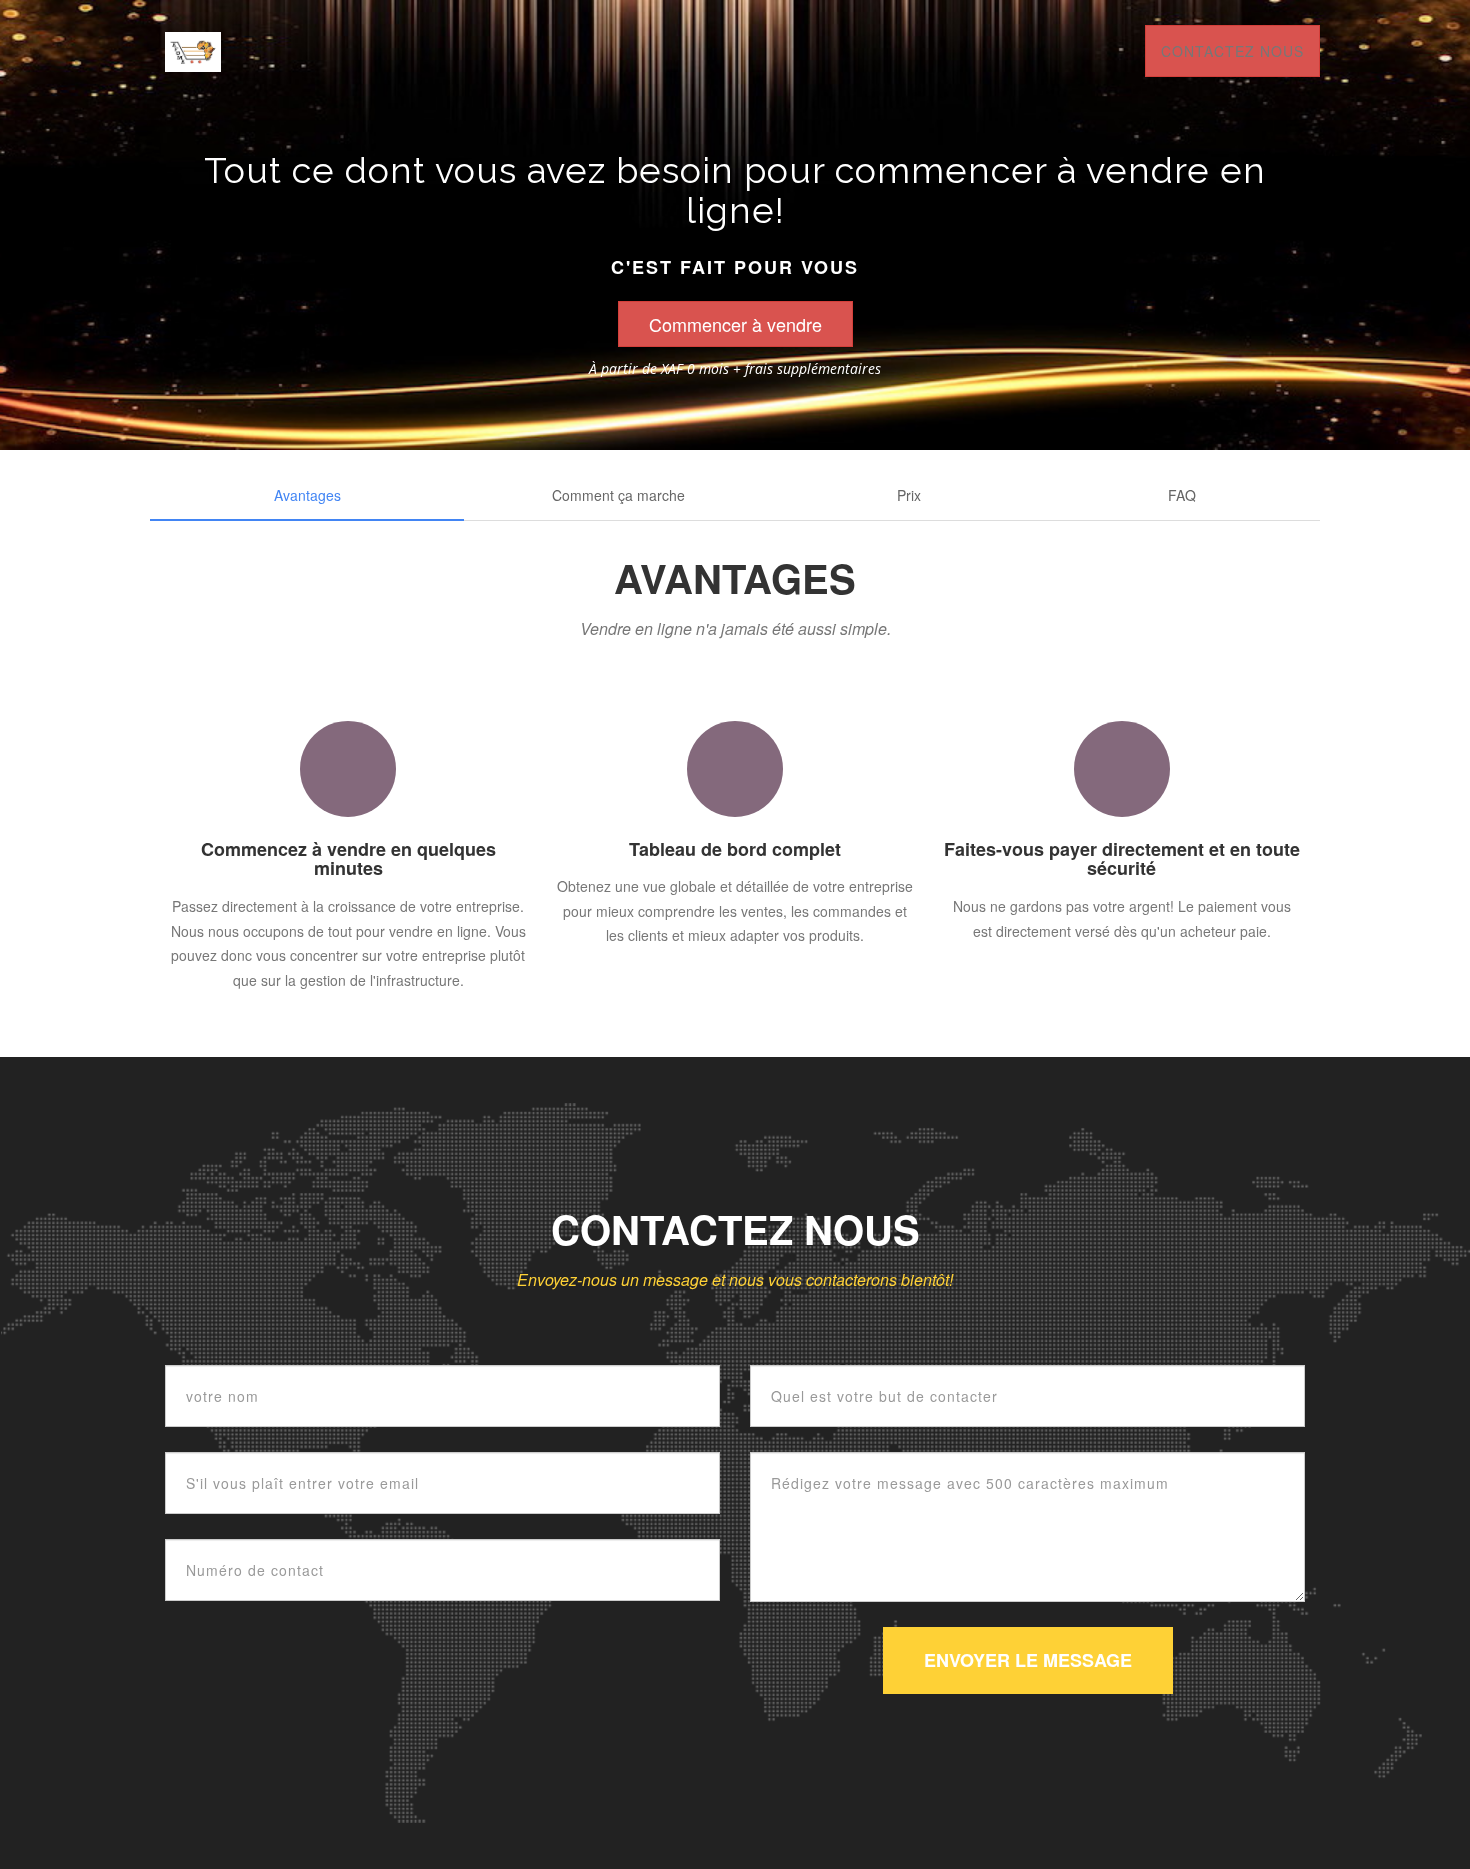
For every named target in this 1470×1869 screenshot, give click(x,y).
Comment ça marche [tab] (618, 495)
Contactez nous (1232, 51)
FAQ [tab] (1182, 495)
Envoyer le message (1028, 1660)
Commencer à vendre (735, 324)
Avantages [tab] (307, 495)
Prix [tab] (909, 495)
